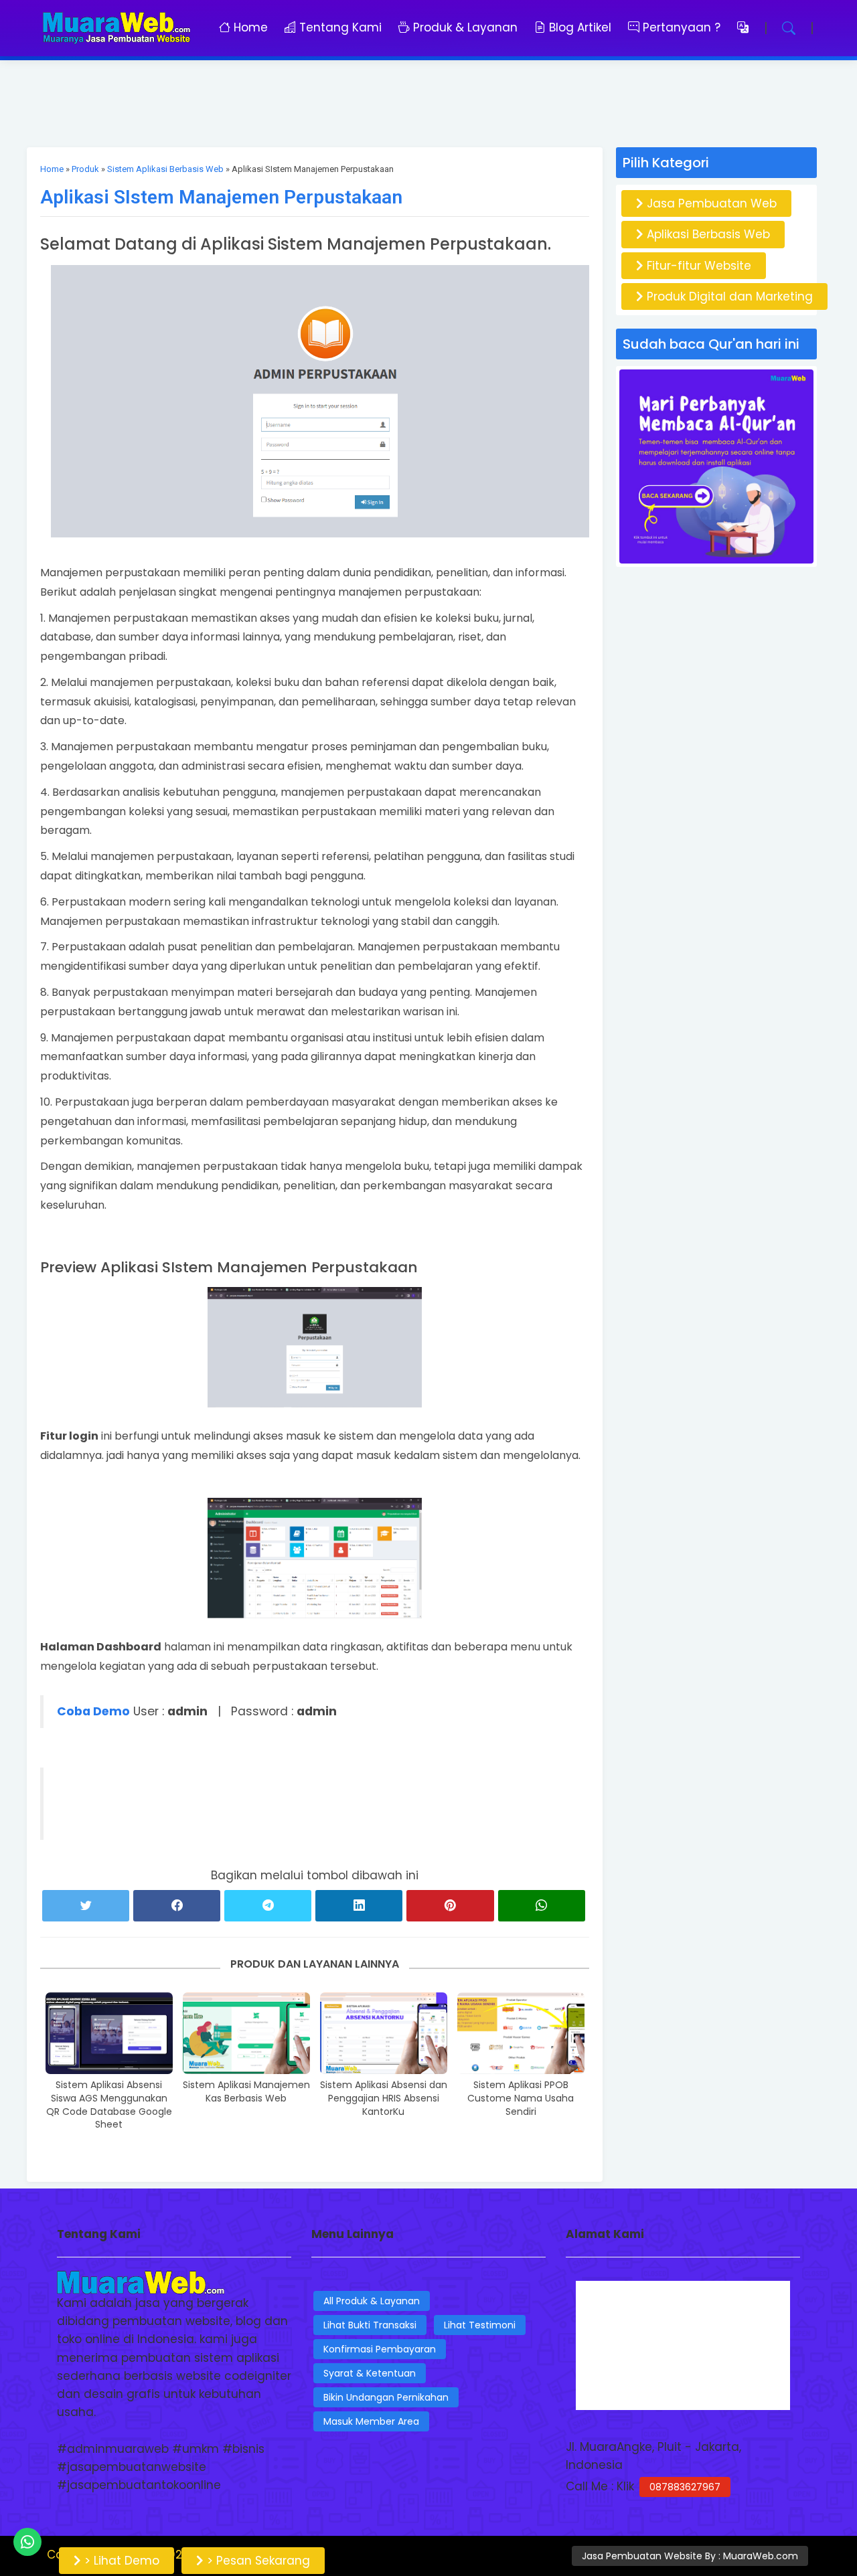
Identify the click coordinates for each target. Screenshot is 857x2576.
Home (251, 27)
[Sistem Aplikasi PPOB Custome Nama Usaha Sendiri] (521, 2033)
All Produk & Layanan (372, 2301)
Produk (85, 169)
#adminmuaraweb (113, 2449)
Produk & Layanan (464, 27)
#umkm (196, 2449)
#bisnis (243, 2449)
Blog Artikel (578, 27)
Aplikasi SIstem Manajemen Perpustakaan (221, 197)
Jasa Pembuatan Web (710, 203)
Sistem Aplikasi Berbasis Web (165, 169)
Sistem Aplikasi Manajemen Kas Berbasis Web (246, 2092)
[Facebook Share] (177, 1906)
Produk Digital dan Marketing (728, 296)
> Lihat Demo (120, 2561)
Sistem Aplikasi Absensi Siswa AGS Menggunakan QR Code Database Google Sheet (109, 2105)
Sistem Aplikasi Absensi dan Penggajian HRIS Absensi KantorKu (384, 2098)
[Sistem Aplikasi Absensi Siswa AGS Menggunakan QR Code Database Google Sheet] (109, 2033)
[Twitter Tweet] (86, 1906)
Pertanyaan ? (683, 27)
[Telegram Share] (268, 1906)
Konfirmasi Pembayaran (380, 2349)
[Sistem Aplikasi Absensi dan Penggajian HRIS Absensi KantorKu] (384, 2033)
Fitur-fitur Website (697, 266)
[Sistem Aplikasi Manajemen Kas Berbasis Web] (246, 2033)
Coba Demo (93, 1711)
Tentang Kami (340, 27)
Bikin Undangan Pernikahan (386, 2397)
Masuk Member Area (371, 2421)
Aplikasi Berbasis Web (707, 234)
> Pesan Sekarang (257, 2561)
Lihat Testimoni (480, 2325)
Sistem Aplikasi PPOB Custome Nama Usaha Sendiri (521, 2098)
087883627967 (685, 2487)
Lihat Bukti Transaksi (370, 2325)
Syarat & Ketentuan (370, 2373)
